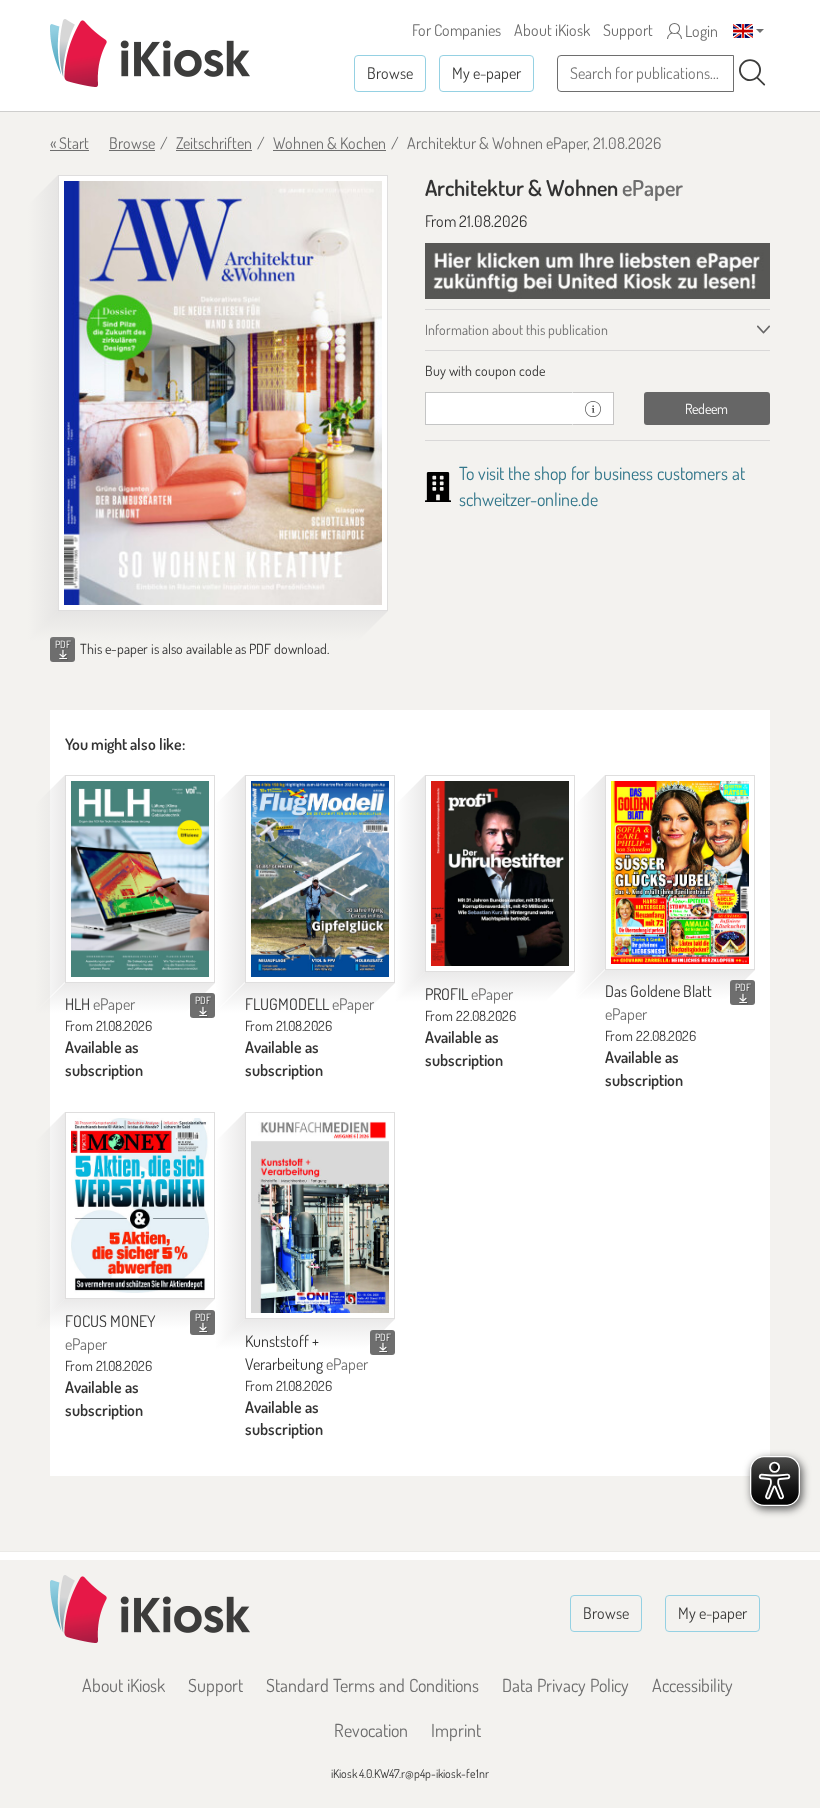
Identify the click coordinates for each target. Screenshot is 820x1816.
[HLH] (140, 878)
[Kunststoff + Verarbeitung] (320, 1215)
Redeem (706, 408)
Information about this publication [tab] (516, 329)
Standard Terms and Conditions (372, 1685)
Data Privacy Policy (565, 1685)
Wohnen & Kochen (329, 143)
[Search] (752, 73)
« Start (69, 143)
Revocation (371, 1730)
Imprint (456, 1730)
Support (628, 30)
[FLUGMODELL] (320, 878)
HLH (100, 1004)
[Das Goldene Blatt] (680, 872)
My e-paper (486, 73)
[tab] (597, 371)
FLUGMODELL (309, 1004)
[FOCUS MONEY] (140, 1205)
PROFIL (469, 994)
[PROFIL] (500, 873)
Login (700, 31)
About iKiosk (552, 30)
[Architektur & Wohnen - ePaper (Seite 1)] (223, 393)
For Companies (456, 30)
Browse (390, 73)
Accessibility (692, 1685)
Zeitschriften (214, 143)
